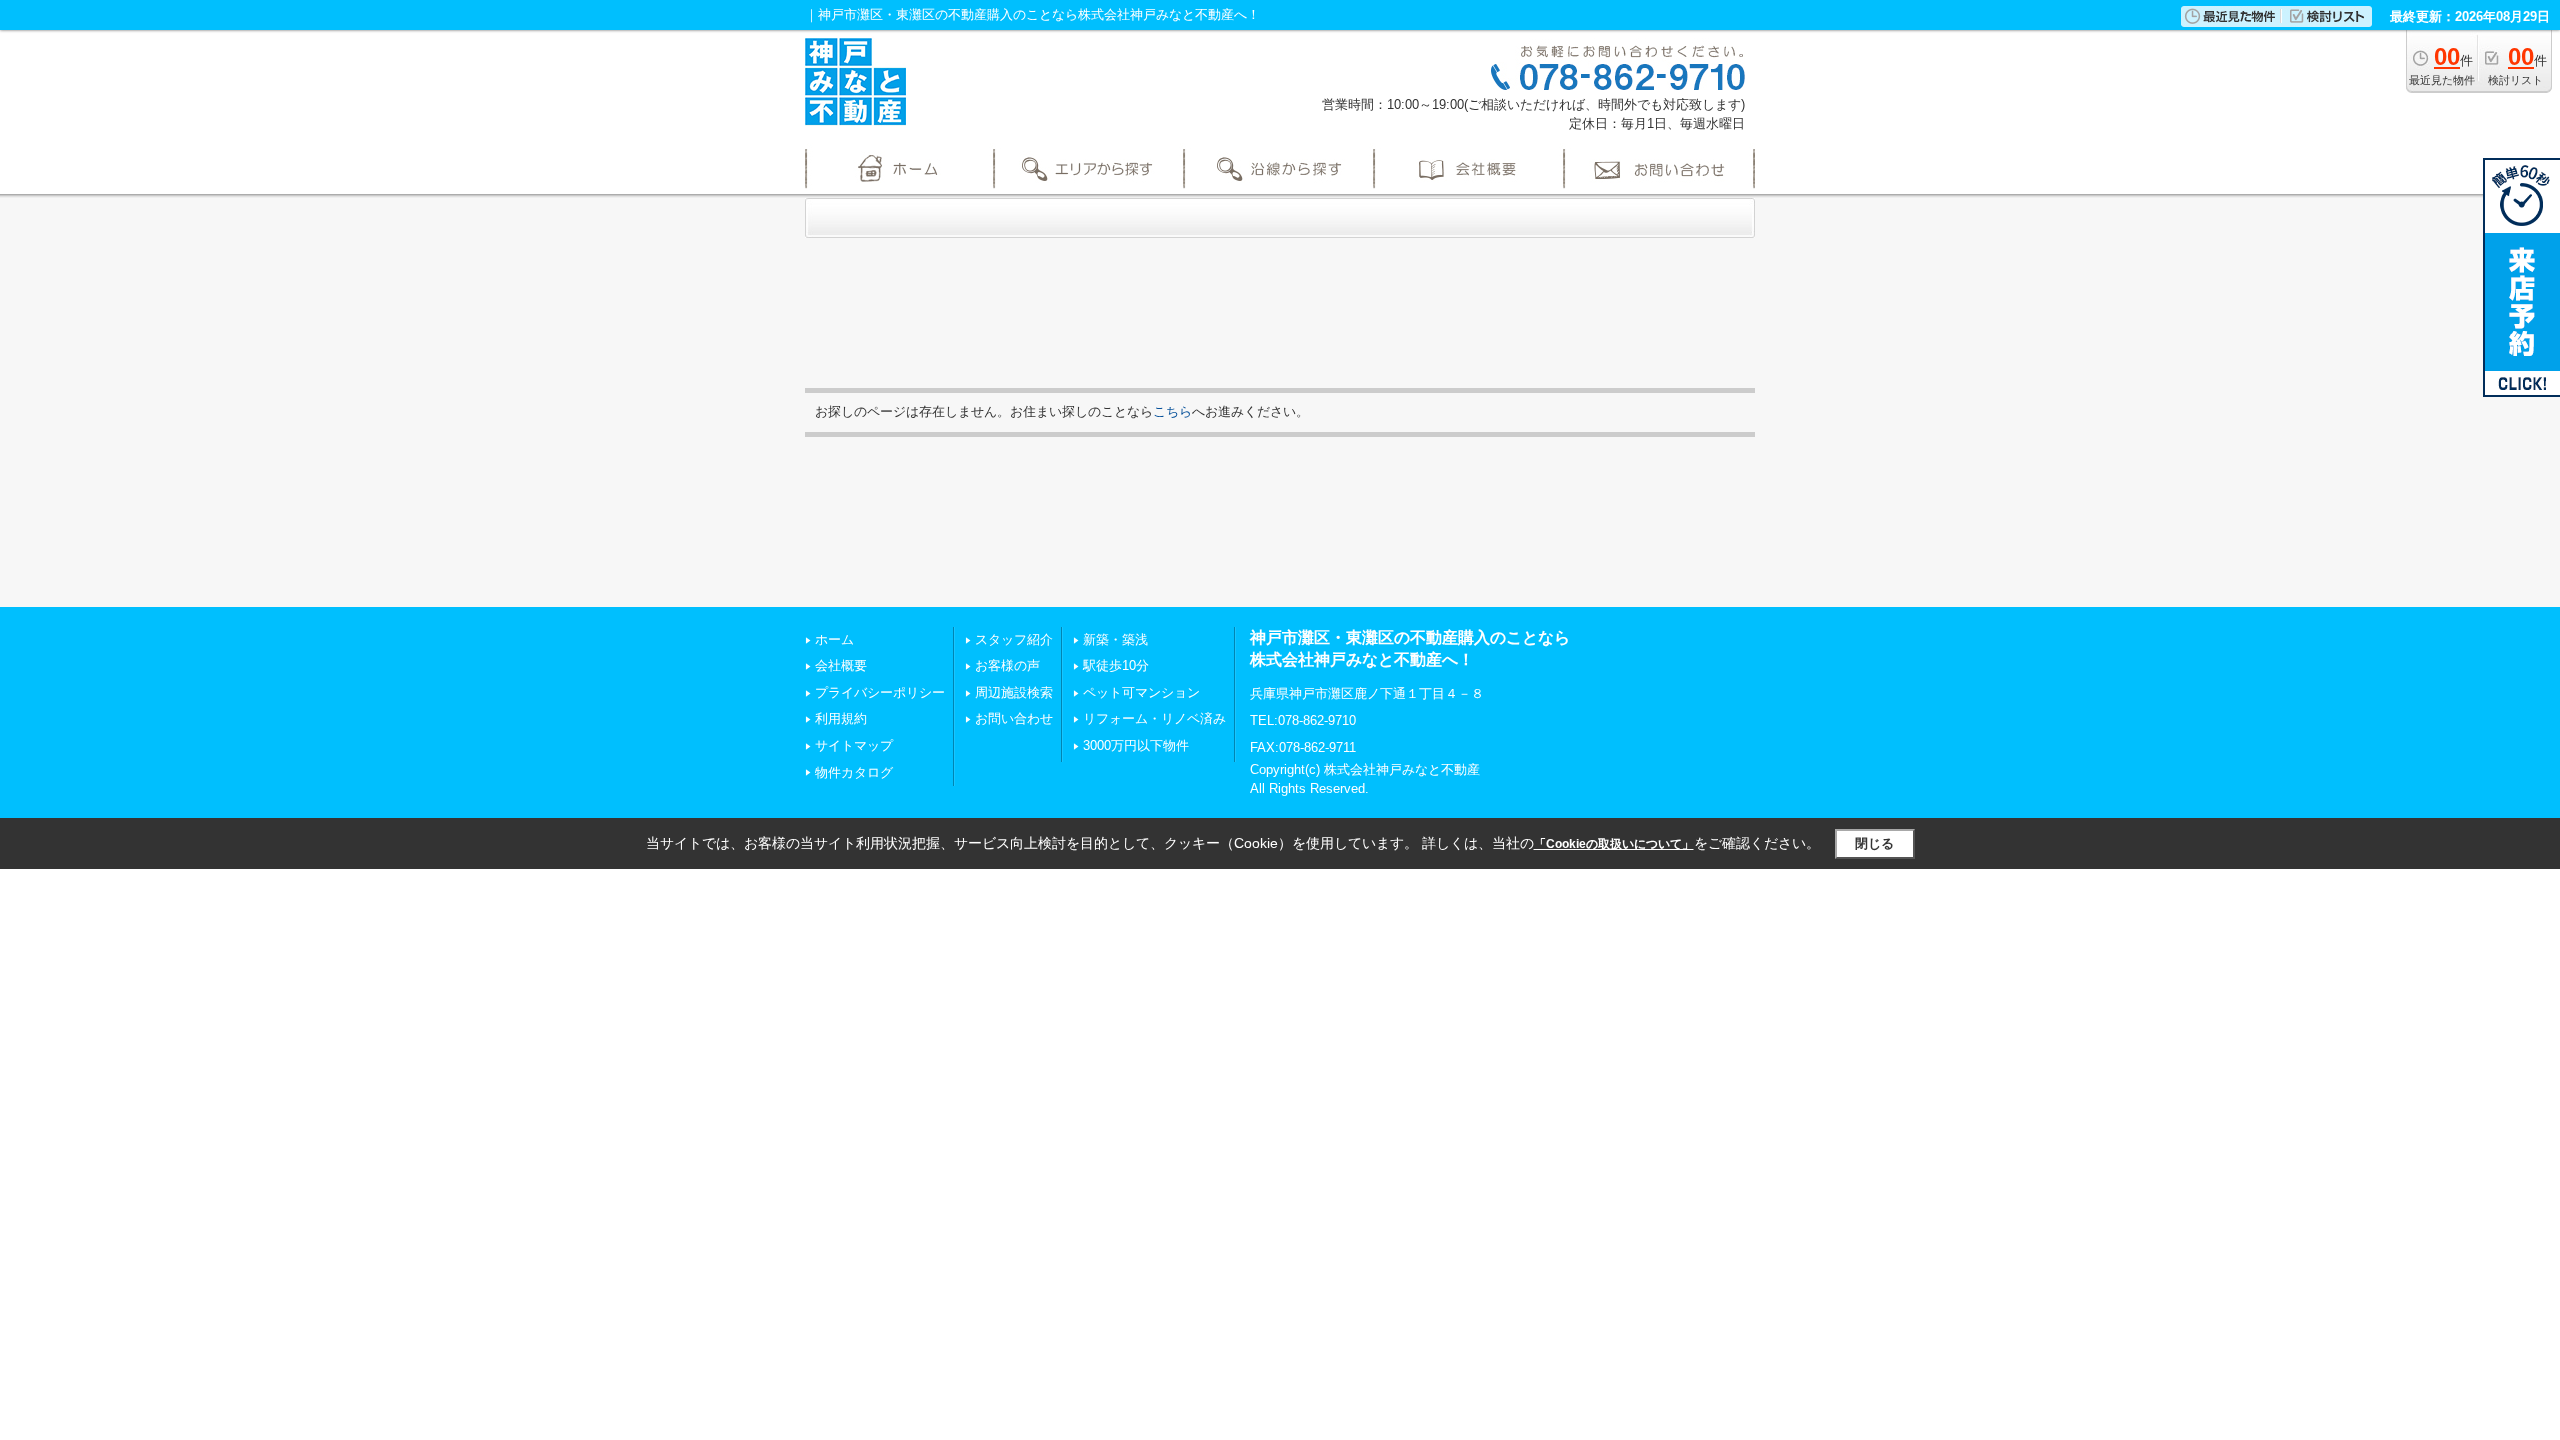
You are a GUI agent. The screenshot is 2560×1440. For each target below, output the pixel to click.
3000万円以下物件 (1136, 745)
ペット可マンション (1141, 692)
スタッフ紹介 (1014, 639)
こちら (1172, 411)
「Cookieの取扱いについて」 (1614, 844)
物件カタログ (854, 772)
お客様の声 (1007, 665)
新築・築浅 (1115, 639)
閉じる (1874, 843)
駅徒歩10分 (1116, 665)
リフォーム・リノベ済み (1154, 718)
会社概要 (841, 665)
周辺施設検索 (1014, 692)
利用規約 (841, 718)
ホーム (834, 639)
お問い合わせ (1014, 718)
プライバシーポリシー (880, 692)
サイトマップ (854, 745)
